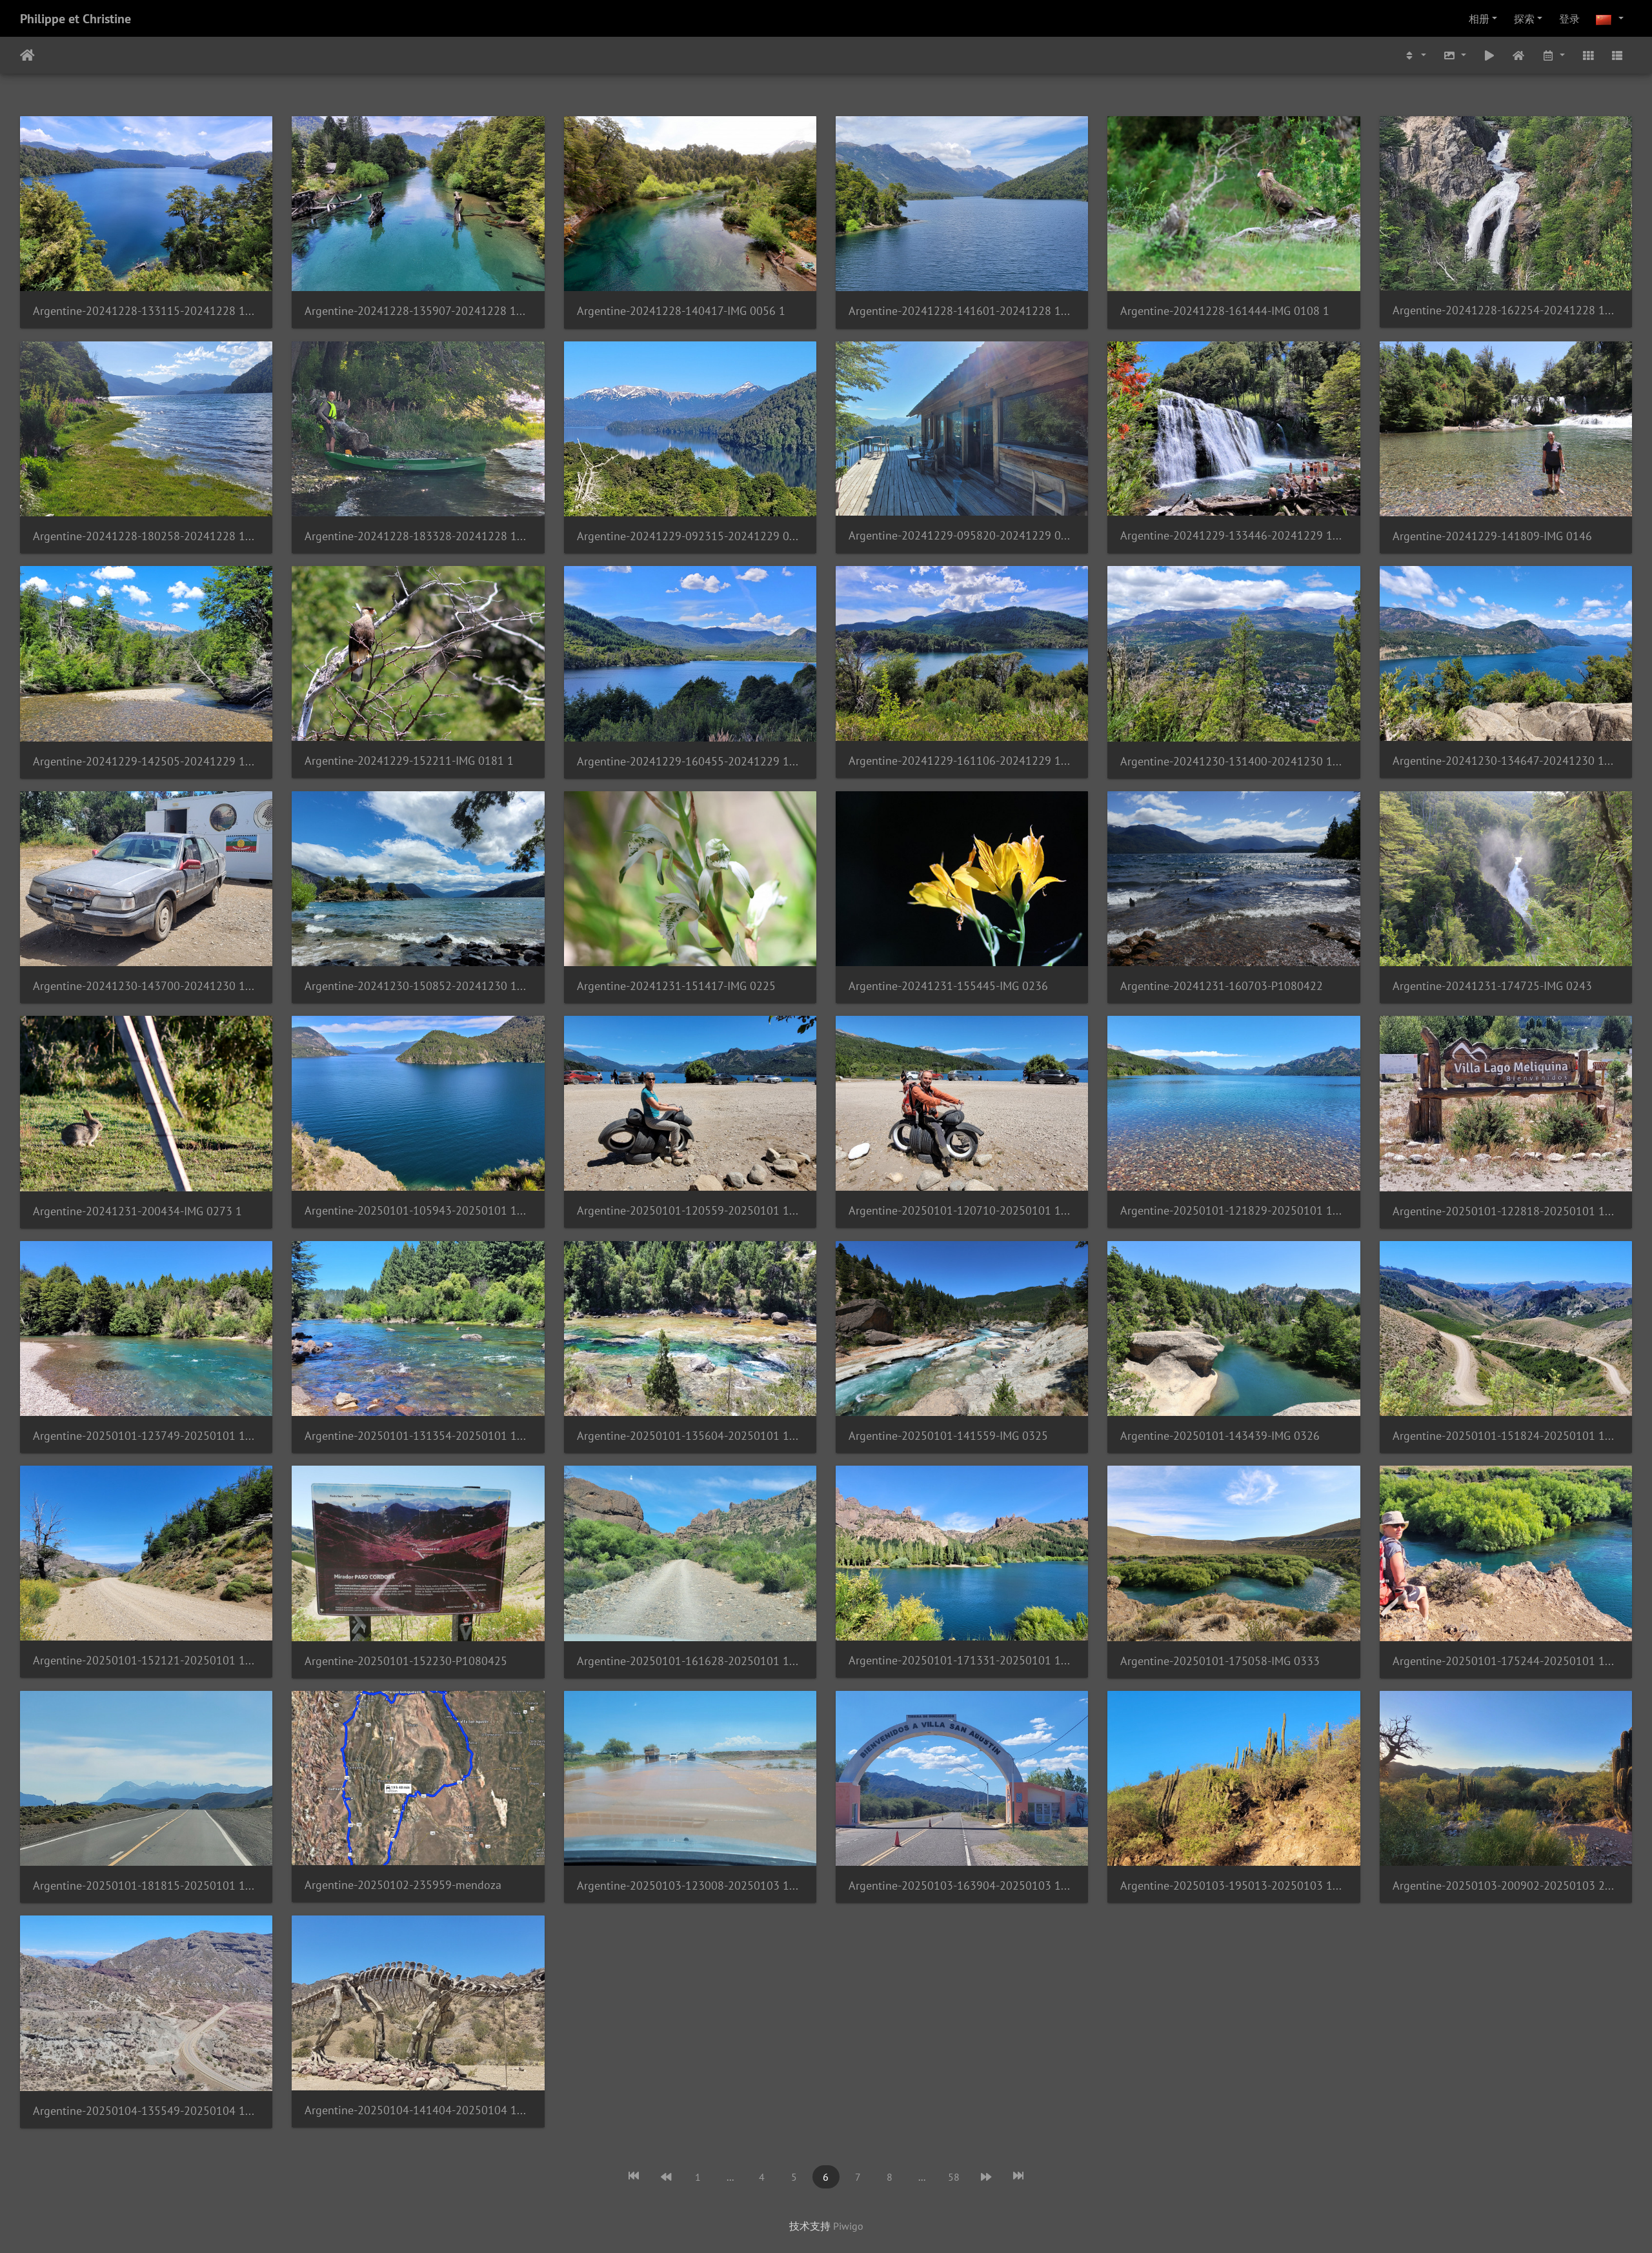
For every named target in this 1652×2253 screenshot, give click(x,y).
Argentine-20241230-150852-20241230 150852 (418, 986)
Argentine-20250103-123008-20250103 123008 (690, 1885)
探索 (1524, 19)
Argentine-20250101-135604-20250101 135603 (690, 1436)
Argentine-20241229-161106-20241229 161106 (962, 761)
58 (954, 2177)
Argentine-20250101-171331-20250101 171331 (962, 1660)
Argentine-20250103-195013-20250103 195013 (1234, 1885)
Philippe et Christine (76, 19)
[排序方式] (1415, 55)
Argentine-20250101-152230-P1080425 (406, 1661)
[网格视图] (1588, 55)
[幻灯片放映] (1489, 55)
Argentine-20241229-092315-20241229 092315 (690, 536)
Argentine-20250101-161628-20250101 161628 (690, 1661)
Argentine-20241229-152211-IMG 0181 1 (409, 761)
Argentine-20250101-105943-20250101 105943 (418, 1210)
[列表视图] (1617, 55)
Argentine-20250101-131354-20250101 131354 (418, 1436)
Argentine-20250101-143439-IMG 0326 (1220, 1436)
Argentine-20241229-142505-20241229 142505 (146, 761)
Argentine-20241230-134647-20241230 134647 (1506, 761)
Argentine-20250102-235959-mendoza (403, 1885)
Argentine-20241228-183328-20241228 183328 (418, 536)
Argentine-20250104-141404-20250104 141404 (418, 2110)
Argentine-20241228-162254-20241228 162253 (1506, 310)
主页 (27, 56)
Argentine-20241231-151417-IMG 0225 (676, 986)
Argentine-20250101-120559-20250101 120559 (690, 1210)
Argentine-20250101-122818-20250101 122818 (1506, 1211)
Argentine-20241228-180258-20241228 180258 (146, 536)
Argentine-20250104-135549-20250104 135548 (146, 2111)
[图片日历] (1553, 55)
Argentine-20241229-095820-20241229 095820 (962, 535)
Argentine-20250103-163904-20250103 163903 (962, 1885)
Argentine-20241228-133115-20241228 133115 (146, 311)
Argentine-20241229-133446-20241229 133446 (1234, 535)
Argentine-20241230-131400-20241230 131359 (1234, 761)
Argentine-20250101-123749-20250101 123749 (146, 1436)
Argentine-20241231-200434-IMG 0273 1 (137, 1211)
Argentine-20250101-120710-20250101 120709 (962, 1210)
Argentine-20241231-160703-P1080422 (1222, 986)
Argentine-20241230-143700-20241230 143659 (146, 986)
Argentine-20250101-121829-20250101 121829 (1234, 1210)
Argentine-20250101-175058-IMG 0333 (1220, 1661)
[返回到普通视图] (1519, 55)
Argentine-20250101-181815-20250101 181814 (146, 1885)
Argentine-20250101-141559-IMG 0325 (948, 1436)
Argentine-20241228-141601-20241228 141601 (962, 311)
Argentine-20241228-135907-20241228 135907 (418, 311)
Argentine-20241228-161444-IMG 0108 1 (1225, 311)
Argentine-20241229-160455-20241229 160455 (690, 761)
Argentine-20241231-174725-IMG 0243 (1492, 986)
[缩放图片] (1455, 55)
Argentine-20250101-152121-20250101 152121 (146, 1660)
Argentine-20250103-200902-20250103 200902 (1506, 1885)
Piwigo (848, 2226)
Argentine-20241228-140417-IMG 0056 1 (681, 311)
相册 (1479, 19)
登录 (1569, 19)
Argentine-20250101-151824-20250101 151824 (1506, 1436)
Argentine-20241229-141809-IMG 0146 (1492, 536)
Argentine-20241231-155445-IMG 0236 (948, 986)
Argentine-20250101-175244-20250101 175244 (1506, 1661)
